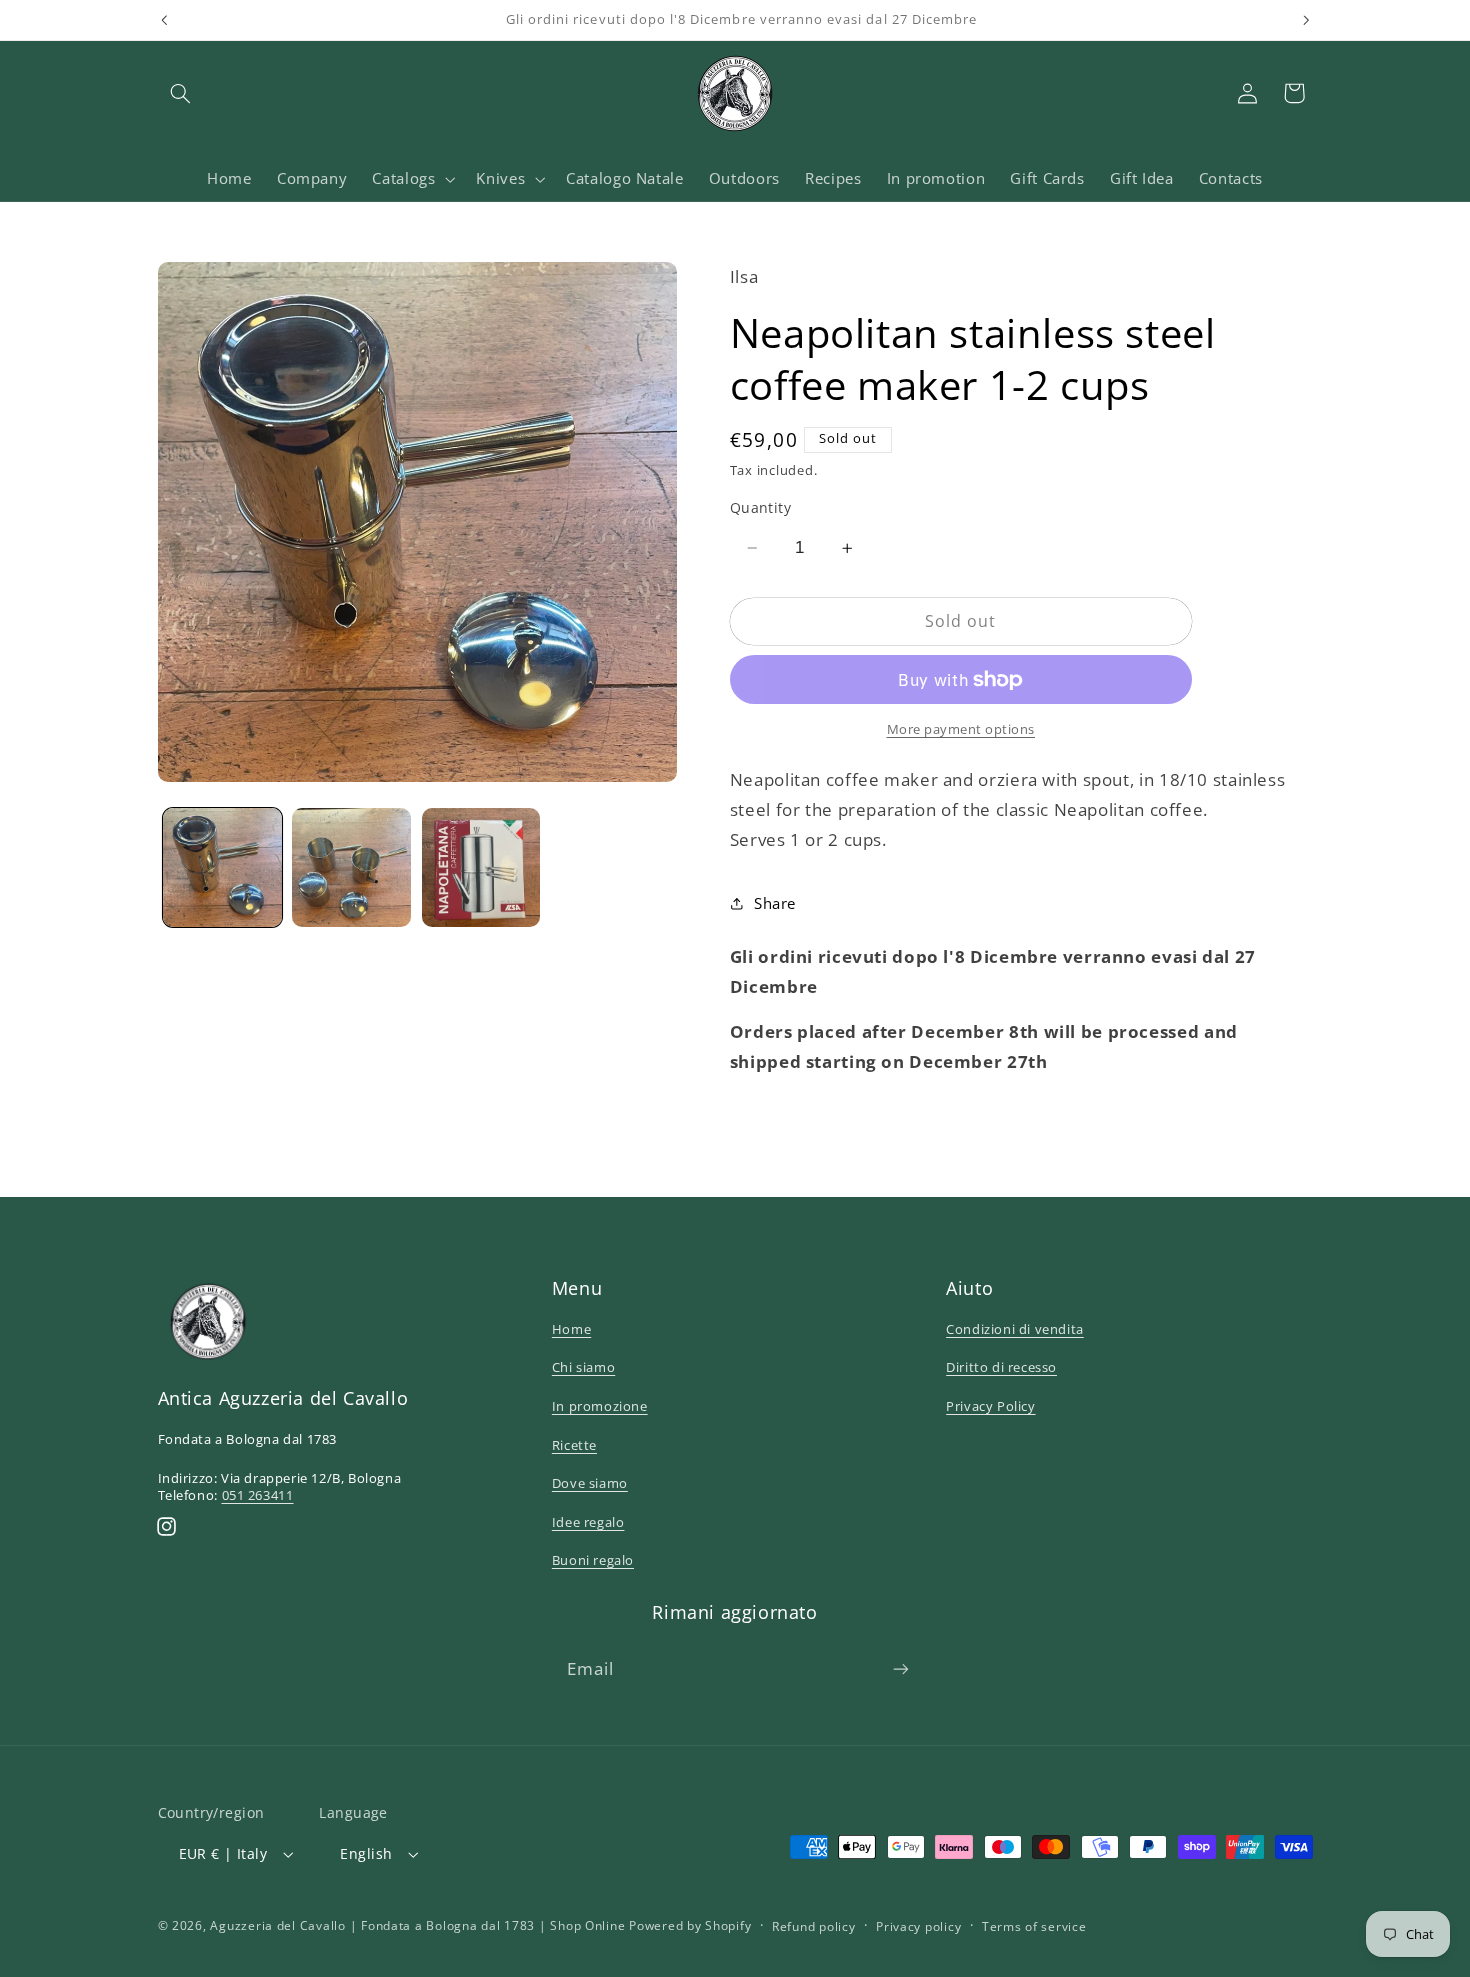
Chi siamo (583, 1367)
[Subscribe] (901, 1668)
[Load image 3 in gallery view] (481, 867)
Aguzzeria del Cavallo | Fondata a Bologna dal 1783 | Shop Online (417, 1925)
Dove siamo (590, 1483)
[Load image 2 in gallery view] (351, 867)
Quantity (760, 507)
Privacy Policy (990, 1406)
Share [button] (775, 903)
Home (571, 1329)
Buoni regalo (593, 1560)
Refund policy (814, 1926)
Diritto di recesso (1001, 1367)
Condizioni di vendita (1015, 1329)
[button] (181, 93)
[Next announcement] (1306, 20)
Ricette (574, 1445)
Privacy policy (918, 1926)
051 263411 (258, 1495)
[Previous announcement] (164, 20)
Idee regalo (588, 1522)
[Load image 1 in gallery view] (222, 867)
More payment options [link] (961, 729)
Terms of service (1034, 1926)
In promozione (600, 1406)
